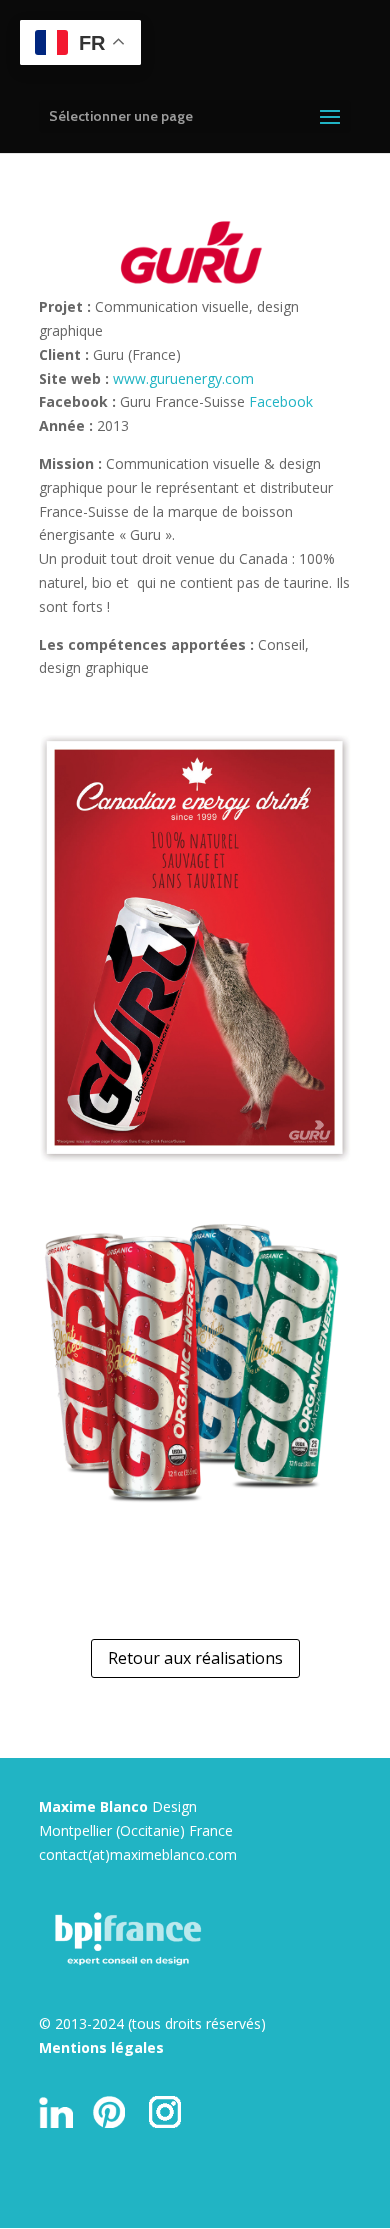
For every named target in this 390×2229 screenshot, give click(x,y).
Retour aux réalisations (195, 1658)
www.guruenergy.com (183, 378)
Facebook (281, 401)
